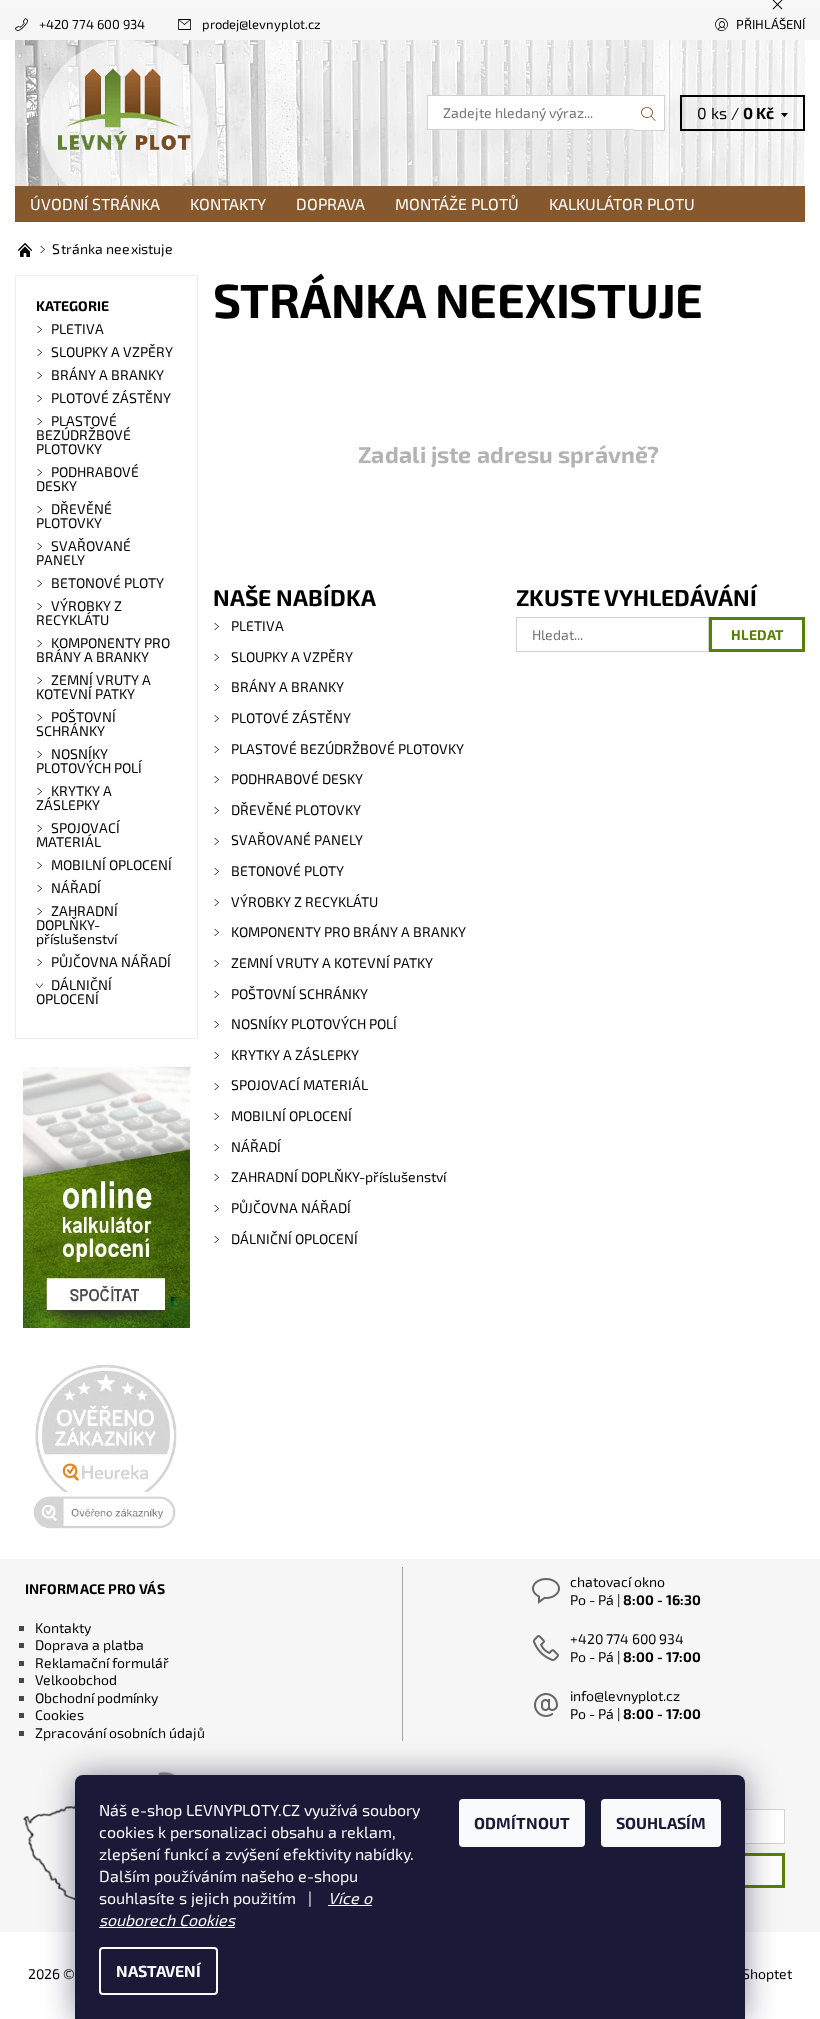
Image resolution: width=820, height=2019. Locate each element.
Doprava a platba (89, 1644)
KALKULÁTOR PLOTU (622, 203)
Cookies (59, 1714)
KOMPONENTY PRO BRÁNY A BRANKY (348, 931)
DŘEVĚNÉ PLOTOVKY (296, 809)
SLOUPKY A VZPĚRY (292, 656)
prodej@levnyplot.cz (261, 24)
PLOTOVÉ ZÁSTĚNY (291, 717)
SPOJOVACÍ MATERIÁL (299, 1084)
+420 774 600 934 (92, 24)
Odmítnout (522, 1822)
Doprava (330, 203)
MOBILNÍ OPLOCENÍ (291, 1115)
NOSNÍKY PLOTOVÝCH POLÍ (314, 1023)
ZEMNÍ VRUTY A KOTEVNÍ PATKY (332, 962)
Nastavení (158, 1970)
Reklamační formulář (102, 1662)
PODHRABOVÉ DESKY (297, 778)
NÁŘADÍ (256, 1146)
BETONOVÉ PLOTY (287, 870)
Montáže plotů (457, 203)
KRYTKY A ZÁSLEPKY (295, 1054)
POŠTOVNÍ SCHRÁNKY (299, 993)
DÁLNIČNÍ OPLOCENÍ (294, 1238)
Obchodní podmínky (96, 1697)
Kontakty (228, 203)
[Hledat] (649, 113)
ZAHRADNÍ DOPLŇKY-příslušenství (338, 1176)
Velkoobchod (76, 1679)
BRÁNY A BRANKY (287, 686)
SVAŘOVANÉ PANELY (297, 839)
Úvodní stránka (95, 203)
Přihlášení (770, 24)
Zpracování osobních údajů (120, 1732)
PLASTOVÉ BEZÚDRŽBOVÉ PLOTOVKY (347, 748)
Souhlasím (661, 1822)
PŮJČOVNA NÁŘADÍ (291, 1207)
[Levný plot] (212, 113)
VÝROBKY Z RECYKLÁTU (304, 901)
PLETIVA (257, 625)
